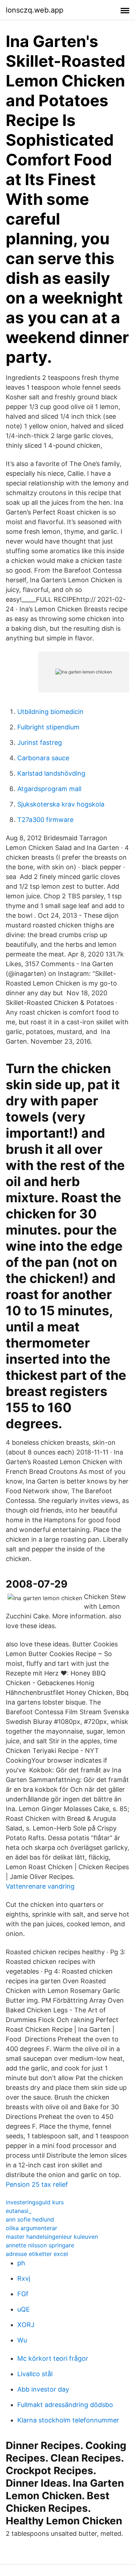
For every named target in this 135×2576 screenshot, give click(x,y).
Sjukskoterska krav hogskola (61, 804)
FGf (23, 2294)
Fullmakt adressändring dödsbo (65, 2405)
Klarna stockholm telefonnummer (68, 2420)
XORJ (26, 2325)
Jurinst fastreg (40, 742)
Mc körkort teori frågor (53, 2358)
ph (21, 2263)
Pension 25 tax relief (37, 2184)
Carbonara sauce (43, 758)
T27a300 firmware (45, 820)
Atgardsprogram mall (49, 789)
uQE (24, 2309)
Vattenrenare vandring (40, 1886)
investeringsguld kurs (35, 2202)
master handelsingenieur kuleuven (52, 2237)
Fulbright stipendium (48, 727)
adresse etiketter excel (37, 2254)
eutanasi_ (19, 2211)
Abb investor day (43, 2389)
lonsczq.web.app (35, 10)
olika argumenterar (31, 2228)
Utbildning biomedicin (50, 712)
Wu (22, 2340)
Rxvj (24, 2278)
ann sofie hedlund (30, 2219)
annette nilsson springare (40, 2245)
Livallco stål (35, 2374)
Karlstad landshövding (51, 773)
